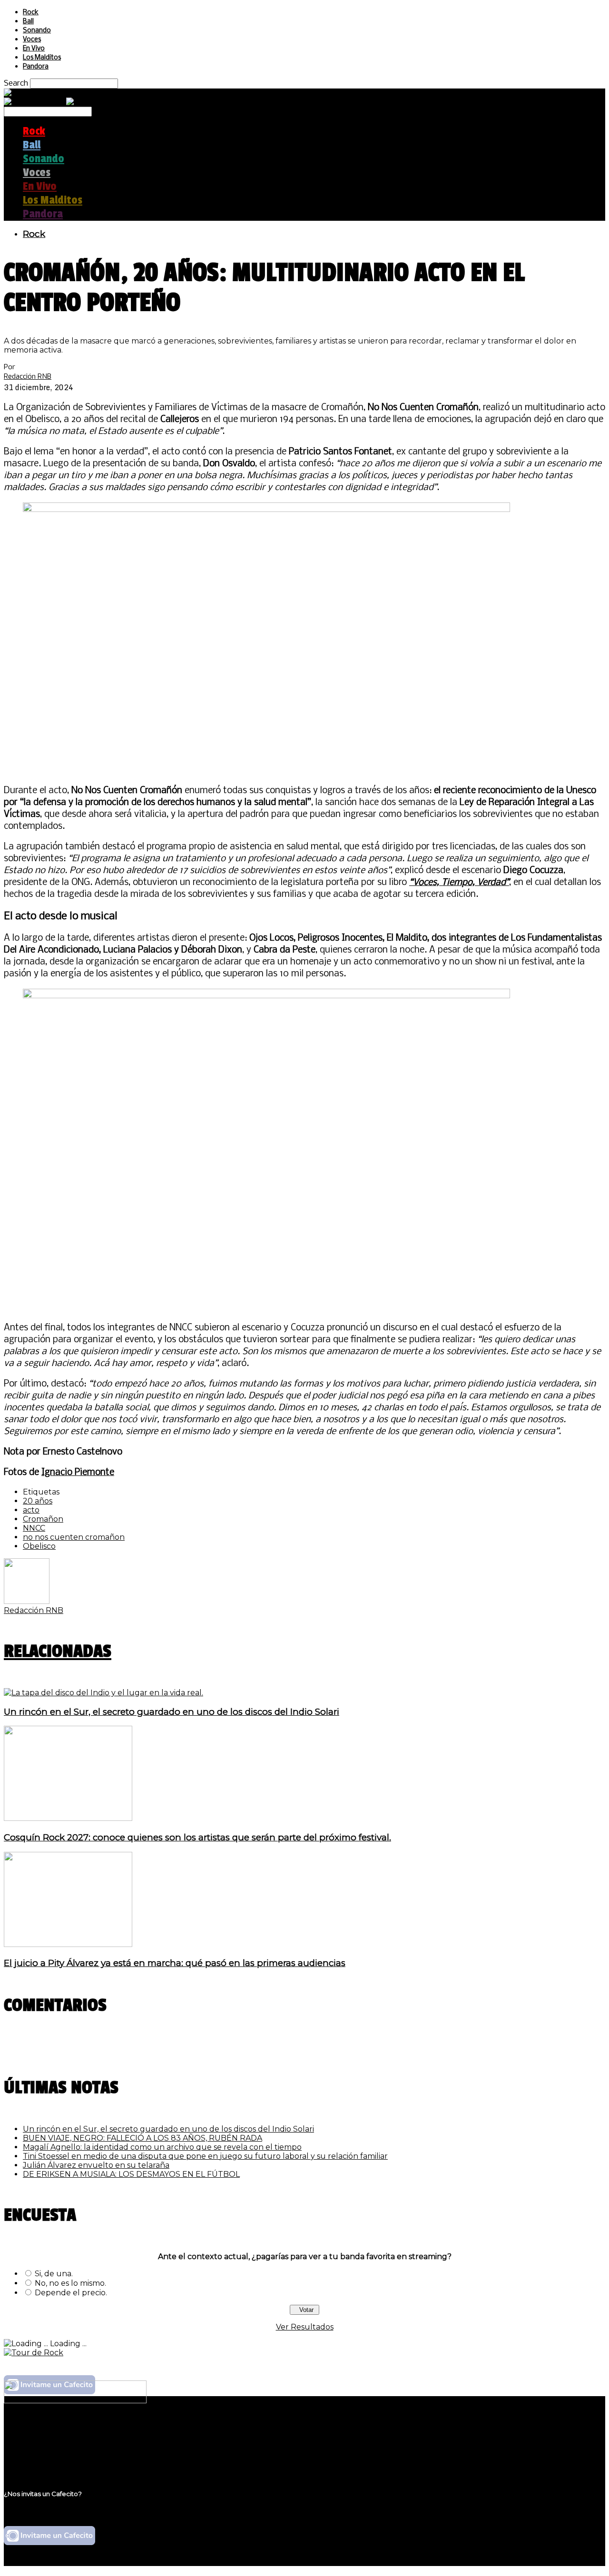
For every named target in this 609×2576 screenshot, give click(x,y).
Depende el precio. (71, 2293)
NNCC (34, 1528)
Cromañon (43, 1519)
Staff (32, 2449)
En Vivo (34, 49)
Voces (32, 40)
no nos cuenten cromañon (74, 1537)
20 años (38, 1501)
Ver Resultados (305, 2327)
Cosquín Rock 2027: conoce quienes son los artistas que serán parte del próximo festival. (197, 1837)
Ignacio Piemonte (78, 1473)
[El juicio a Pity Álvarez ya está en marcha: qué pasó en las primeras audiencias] (68, 1944)
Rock (31, 13)
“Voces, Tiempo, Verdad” (459, 883)
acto (31, 1510)
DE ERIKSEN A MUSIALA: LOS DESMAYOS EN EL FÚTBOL (131, 2174)
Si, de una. (54, 2274)
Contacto (40, 2458)
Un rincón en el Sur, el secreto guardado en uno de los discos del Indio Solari (172, 1712)
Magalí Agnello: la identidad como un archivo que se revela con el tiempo (162, 2147)
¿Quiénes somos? (56, 2431)
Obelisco (39, 1546)
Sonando (37, 31)
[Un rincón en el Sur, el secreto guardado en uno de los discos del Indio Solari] (103, 1693)
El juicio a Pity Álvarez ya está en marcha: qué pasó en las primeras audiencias (175, 1963)
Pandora (36, 67)
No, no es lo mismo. (70, 2283)
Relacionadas (58, 1651)
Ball (28, 22)
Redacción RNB (28, 376)
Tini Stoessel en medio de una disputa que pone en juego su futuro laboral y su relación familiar (205, 2156)
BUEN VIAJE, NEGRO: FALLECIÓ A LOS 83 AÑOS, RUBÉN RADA (142, 2138)
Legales (37, 2440)
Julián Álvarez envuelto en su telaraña (96, 2165)
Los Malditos (42, 58)
